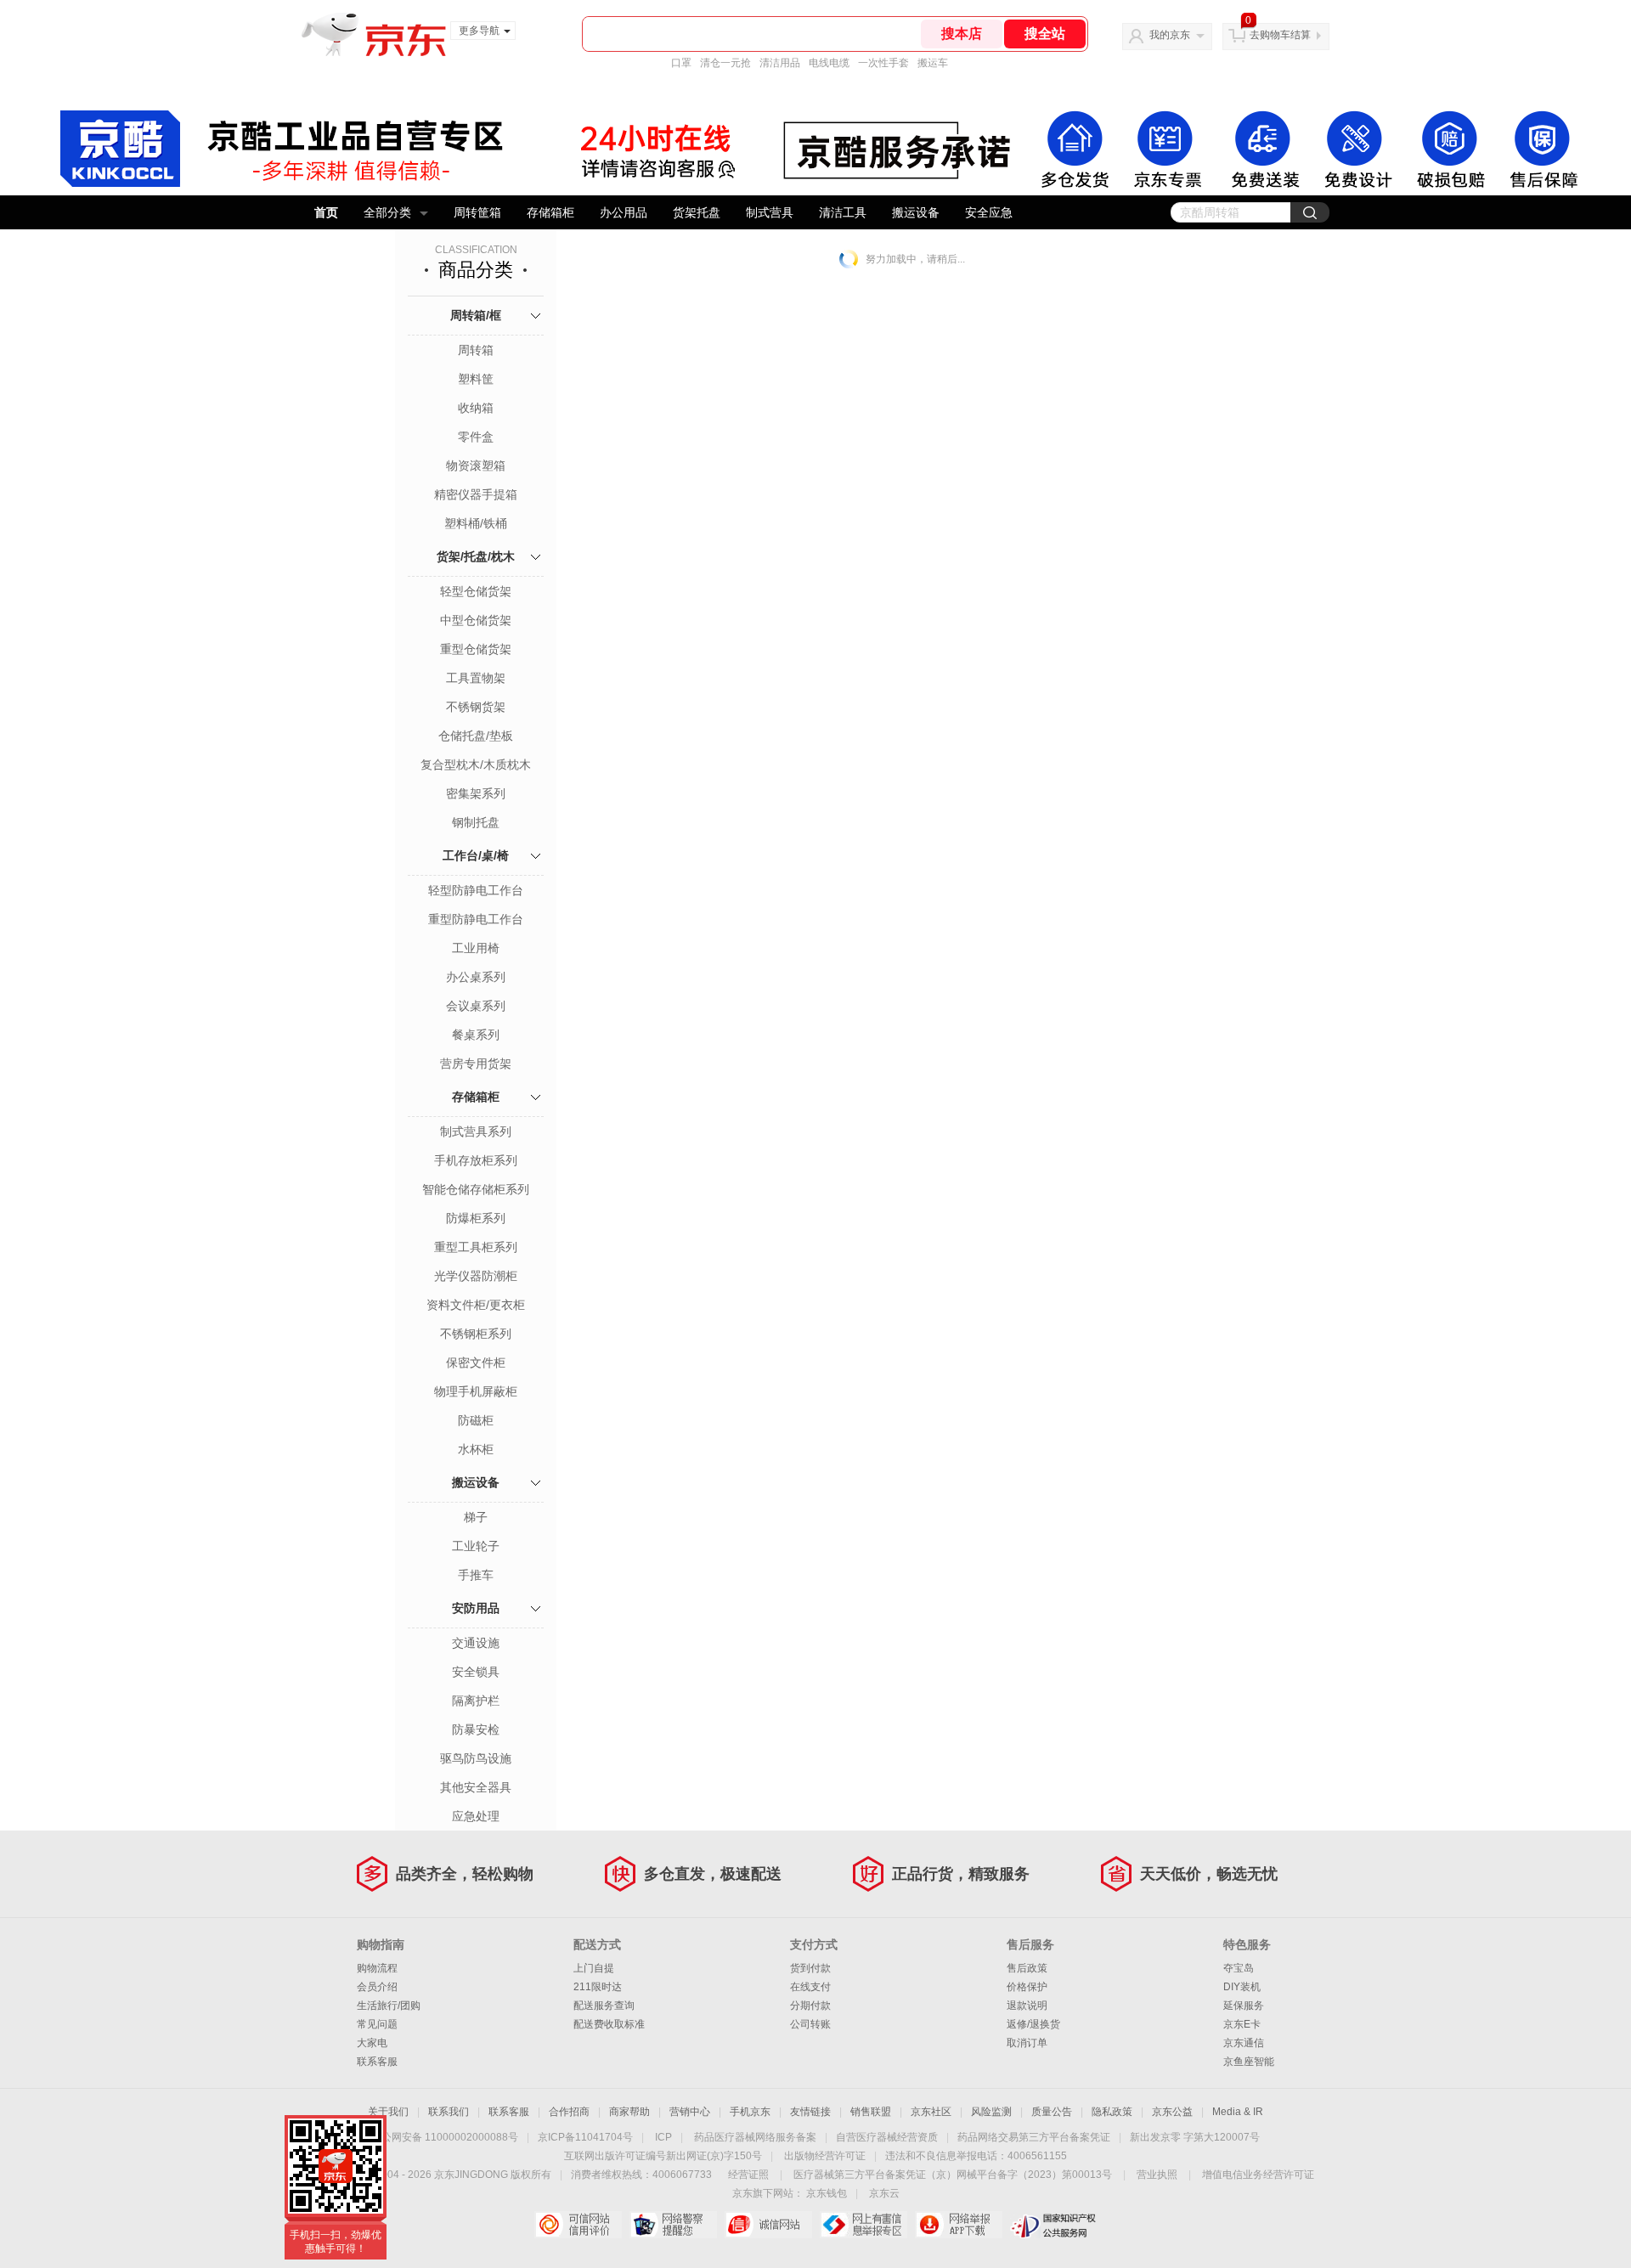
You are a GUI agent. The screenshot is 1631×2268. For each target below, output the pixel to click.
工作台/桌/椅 (476, 855)
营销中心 (690, 2112)
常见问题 (377, 2024)
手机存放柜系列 (476, 1160)
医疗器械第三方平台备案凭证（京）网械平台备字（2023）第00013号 (953, 2175)
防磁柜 (476, 1420)
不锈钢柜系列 (476, 1334)
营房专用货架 (476, 1063)
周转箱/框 (476, 315)
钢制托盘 (476, 822)
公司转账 (810, 2024)
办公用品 (624, 212)
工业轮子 (476, 1546)
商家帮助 (629, 2112)
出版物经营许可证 (825, 2156)
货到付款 (810, 1968)
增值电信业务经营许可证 (1258, 2175)
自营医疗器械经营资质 (887, 2137)
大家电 (372, 2043)
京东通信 (1244, 2043)
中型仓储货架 (476, 620)
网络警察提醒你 (673, 2225)
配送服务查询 (604, 2006)
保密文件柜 (476, 1362)
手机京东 (750, 2112)
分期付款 (810, 2006)
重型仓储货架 (476, 649)
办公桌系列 (476, 977)
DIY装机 (1242, 1987)
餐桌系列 (476, 1035)
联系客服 (377, 2062)
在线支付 (810, 1987)
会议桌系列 (476, 1006)
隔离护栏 (476, 1701)
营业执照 (1157, 2175)
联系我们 (449, 2112)
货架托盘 (697, 212)
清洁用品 (780, 63)
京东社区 (931, 2112)
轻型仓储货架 (476, 591)
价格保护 (1027, 1987)
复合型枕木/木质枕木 (476, 764)
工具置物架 (476, 678)
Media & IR (1238, 2112)
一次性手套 (883, 63)
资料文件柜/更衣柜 (476, 1305)
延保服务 (1244, 2006)
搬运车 (933, 63)
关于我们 (388, 2112)
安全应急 (989, 212)
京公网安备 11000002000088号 (445, 2137)
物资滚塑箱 (476, 465)
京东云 (884, 2193)
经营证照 (748, 2175)
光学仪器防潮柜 (476, 1276)
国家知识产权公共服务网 (1054, 2225)
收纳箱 (476, 408)
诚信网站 (768, 2225)
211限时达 (598, 1987)
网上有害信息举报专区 (863, 2225)
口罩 (681, 63)
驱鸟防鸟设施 (476, 1758)
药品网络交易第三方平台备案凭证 (1034, 2137)
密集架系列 (476, 793)
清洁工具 (843, 212)
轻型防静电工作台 (476, 890)
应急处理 (476, 1816)
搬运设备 (916, 212)
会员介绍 (377, 1987)
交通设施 (476, 1643)
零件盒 (476, 437)
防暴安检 (476, 1729)
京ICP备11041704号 (585, 2137)
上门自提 (594, 1968)
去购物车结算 (1280, 35)
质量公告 (1052, 2112)
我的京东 (1170, 35)
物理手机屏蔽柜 (476, 1391)
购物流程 (377, 1968)
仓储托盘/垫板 (476, 736)
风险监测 (991, 2112)
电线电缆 (829, 63)
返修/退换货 (1033, 2024)
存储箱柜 (550, 212)
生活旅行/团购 (389, 2006)
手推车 (476, 1575)
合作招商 (569, 2112)
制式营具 (770, 212)
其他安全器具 (476, 1787)
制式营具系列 (476, 1131)
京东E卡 (1242, 2024)
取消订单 (1027, 2043)
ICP (663, 2137)
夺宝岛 (1239, 1968)
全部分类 (387, 212)
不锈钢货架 (476, 707)
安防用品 (476, 1608)
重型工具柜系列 (476, 1247)
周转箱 (476, 350)
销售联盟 (871, 2112)
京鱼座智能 (1249, 2062)
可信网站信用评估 (578, 2225)
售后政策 (1027, 1968)
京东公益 (1172, 2112)
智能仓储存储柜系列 (476, 1189)
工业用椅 (476, 948)
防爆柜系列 (476, 1218)
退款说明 (1027, 2006)
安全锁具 (476, 1672)
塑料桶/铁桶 (476, 523)
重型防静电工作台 (476, 919)
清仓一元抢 (725, 63)
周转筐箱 (477, 212)
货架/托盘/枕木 (476, 556)
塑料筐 (476, 379)
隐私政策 (1112, 2112)
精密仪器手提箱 (476, 494)
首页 (326, 212)
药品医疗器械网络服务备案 (755, 2137)
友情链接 (810, 2112)
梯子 (476, 1517)
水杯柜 (476, 1449)
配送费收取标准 (609, 2024)
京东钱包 (827, 2193)
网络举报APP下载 (959, 2225)
